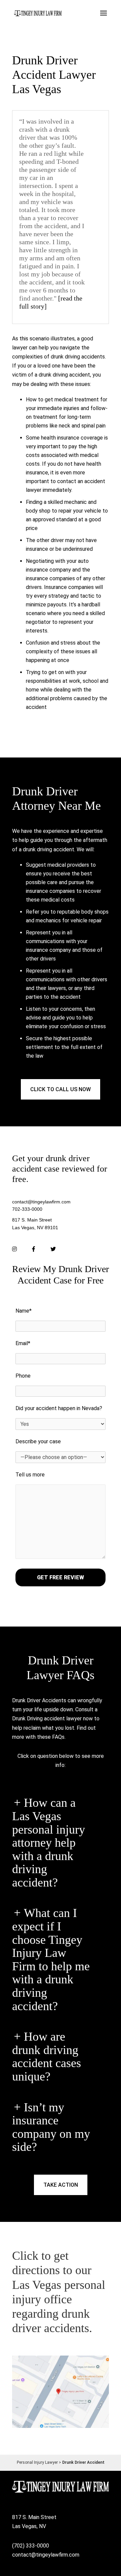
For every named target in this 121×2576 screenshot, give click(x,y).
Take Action (61, 2185)
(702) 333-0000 (31, 2546)
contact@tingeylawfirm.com (41, 1202)
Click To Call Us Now (61, 1089)
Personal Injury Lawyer (37, 2462)
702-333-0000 (27, 1209)
